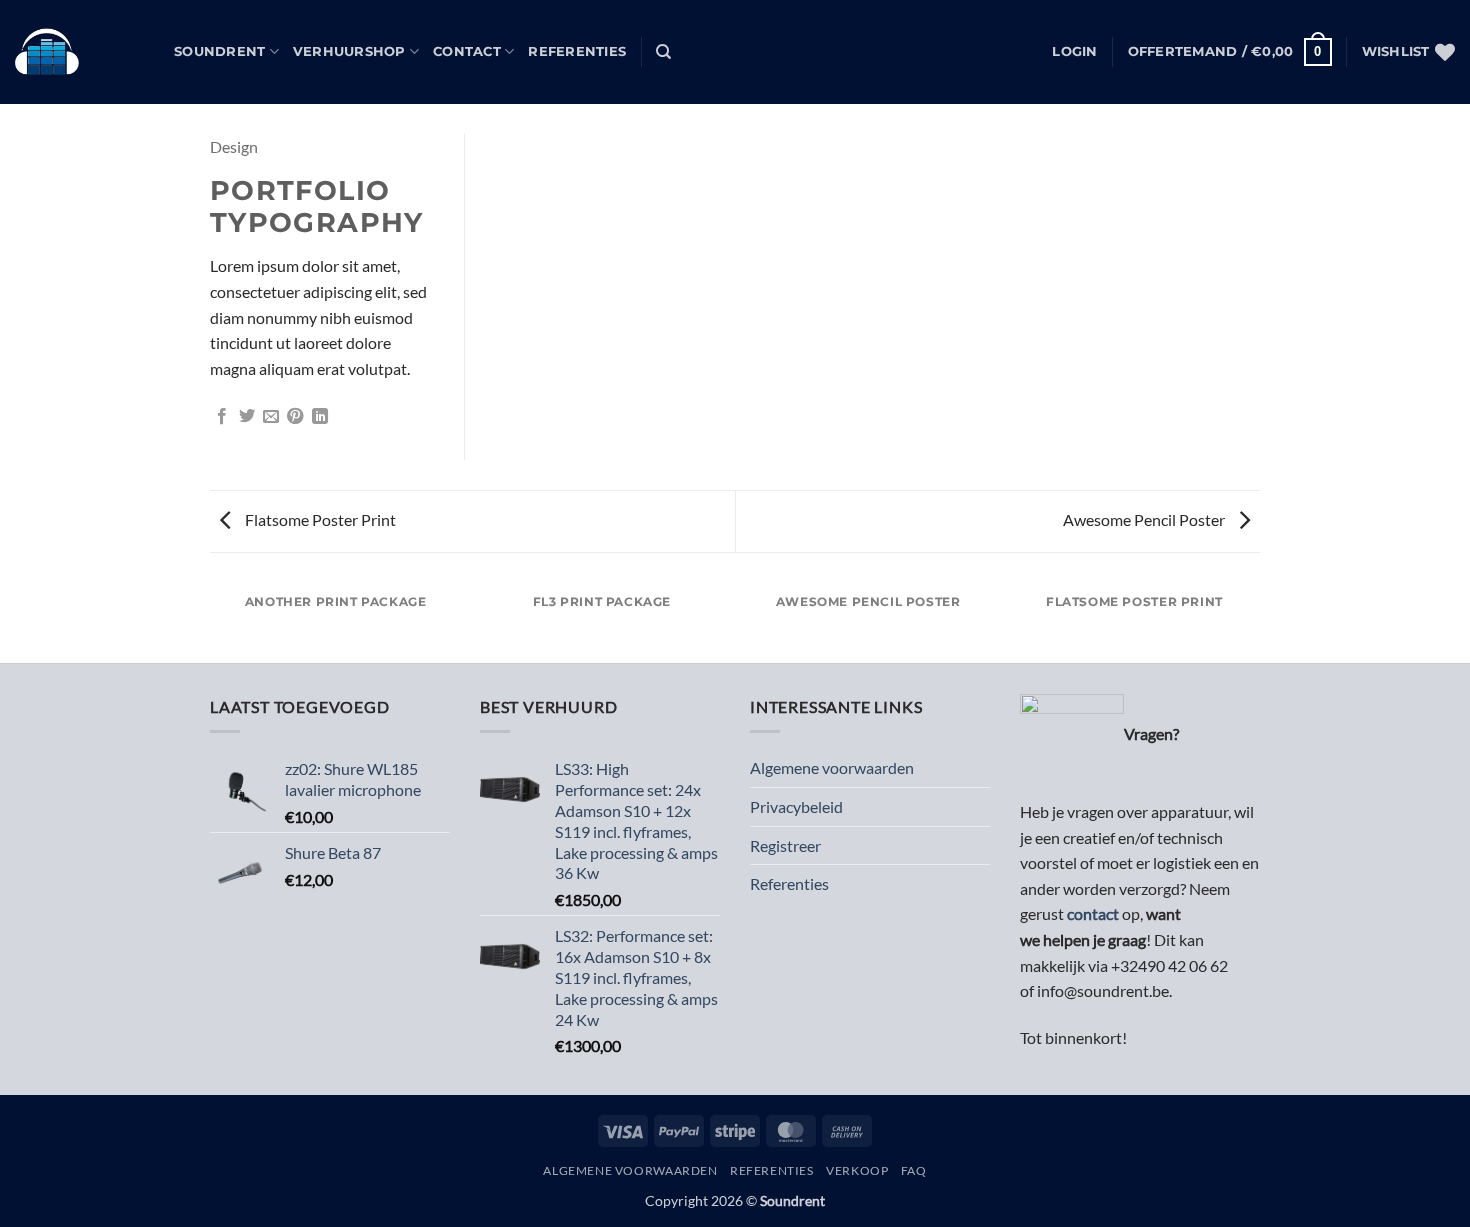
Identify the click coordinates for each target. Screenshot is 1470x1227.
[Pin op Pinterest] (295, 417)
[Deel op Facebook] (222, 417)
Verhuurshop (349, 51)
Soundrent (219, 51)
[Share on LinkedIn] (320, 417)
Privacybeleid (796, 806)
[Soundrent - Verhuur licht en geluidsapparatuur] (79, 52)
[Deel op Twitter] (247, 417)
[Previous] (214, 621)
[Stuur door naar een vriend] (271, 417)
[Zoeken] (663, 52)
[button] (1074, 52)
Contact (467, 51)
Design (234, 146)
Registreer (785, 845)
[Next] (1257, 621)
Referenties (577, 51)
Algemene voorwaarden (832, 767)
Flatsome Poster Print (319, 519)
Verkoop (857, 1170)
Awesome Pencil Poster (1145, 519)
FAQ (914, 1170)
